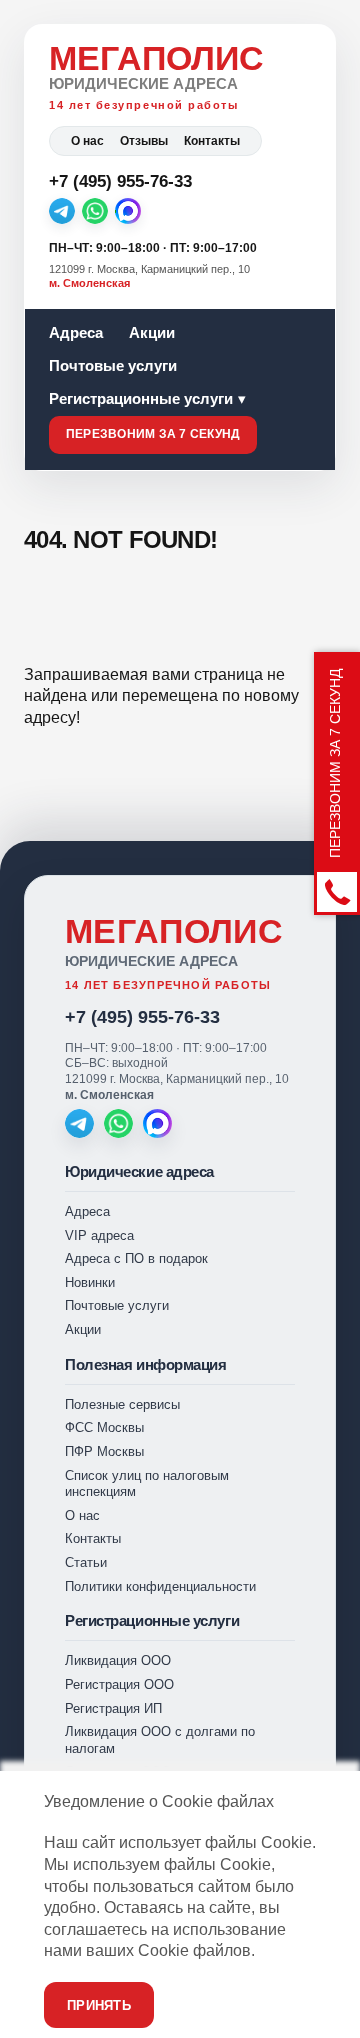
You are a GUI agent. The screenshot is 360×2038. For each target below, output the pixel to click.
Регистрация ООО (119, 1684)
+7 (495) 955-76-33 (142, 1017)
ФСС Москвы (104, 1427)
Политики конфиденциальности (160, 1586)
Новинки (90, 1282)
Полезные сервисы (122, 1404)
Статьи (86, 1562)
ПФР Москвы (104, 1451)
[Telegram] (62, 211)
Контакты (212, 141)
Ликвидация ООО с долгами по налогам (160, 1740)
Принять (99, 2005)
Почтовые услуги (113, 365)
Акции (152, 332)
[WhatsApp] (95, 211)
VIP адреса (99, 1235)
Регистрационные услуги (141, 398)
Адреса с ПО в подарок (136, 1258)
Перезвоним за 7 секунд (153, 434)
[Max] (128, 211)
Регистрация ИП (113, 1708)
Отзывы (144, 141)
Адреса (76, 332)
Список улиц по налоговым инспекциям (147, 1484)
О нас (87, 141)
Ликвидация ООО (118, 1660)
